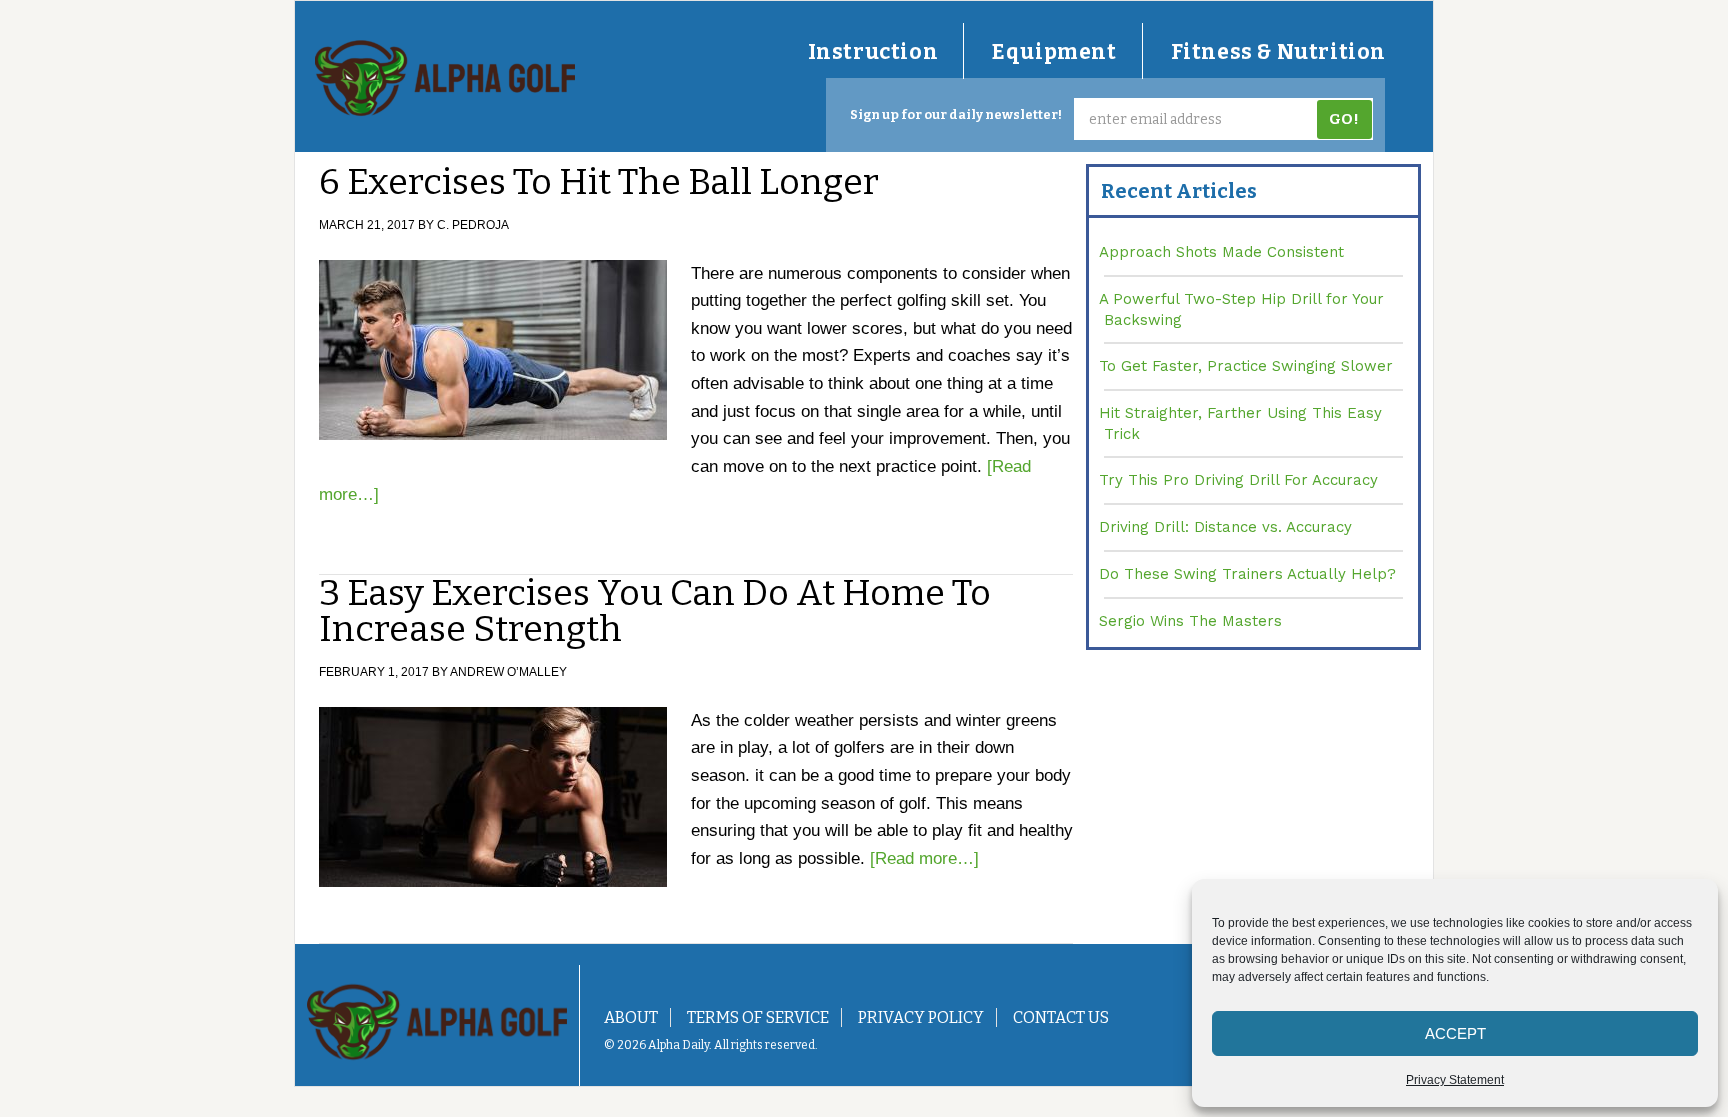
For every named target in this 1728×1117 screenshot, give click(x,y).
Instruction (873, 52)
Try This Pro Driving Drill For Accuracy (1238, 480)
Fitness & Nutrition (1278, 52)
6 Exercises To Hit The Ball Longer (599, 182)
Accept (1455, 1033)
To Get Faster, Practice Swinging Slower (1246, 366)
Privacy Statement (1455, 1080)
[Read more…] (924, 858)
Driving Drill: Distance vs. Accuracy (1225, 527)
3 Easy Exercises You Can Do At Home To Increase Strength (655, 611)
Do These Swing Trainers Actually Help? (1247, 574)
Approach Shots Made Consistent (1221, 252)
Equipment (1054, 52)
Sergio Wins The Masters (1190, 621)
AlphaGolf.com (445, 78)
